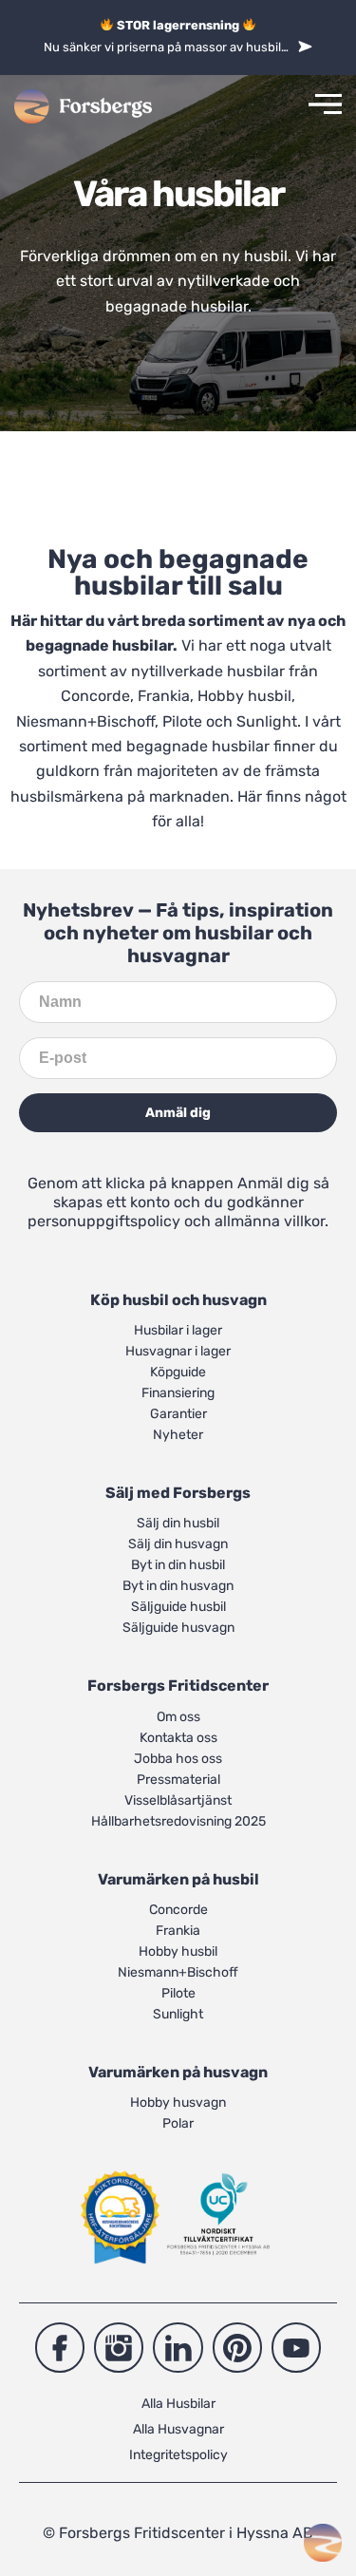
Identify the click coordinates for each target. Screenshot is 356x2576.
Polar (178, 2123)
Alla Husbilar (178, 2404)
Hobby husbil (244, 696)
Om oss (178, 1717)
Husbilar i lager (178, 1330)
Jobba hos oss (178, 1759)
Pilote (182, 721)
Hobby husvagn (178, 2102)
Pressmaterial (178, 1780)
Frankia (164, 696)
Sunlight (267, 721)
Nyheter (178, 1435)
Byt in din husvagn (178, 1586)
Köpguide (178, 1372)
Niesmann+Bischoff (85, 721)
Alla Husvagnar (178, 2429)
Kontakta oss (178, 1738)
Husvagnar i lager (178, 1351)
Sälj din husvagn (178, 1544)
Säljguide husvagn (178, 1628)
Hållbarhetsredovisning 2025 (178, 1821)
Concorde (95, 696)
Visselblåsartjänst (178, 1800)
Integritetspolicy (178, 2455)
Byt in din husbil (178, 1565)
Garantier (178, 1414)
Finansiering (178, 1393)
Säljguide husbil (178, 1607)
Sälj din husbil (178, 1523)
